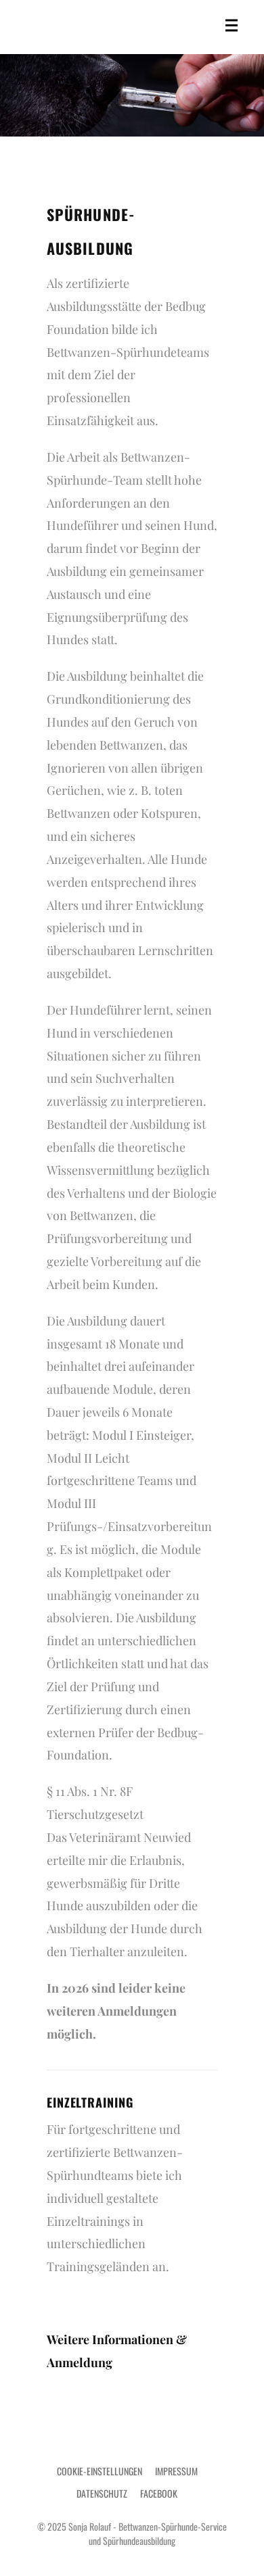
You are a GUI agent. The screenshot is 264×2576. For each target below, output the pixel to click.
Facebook (159, 2493)
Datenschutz (102, 2493)
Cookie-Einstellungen (100, 2471)
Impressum (176, 2471)
